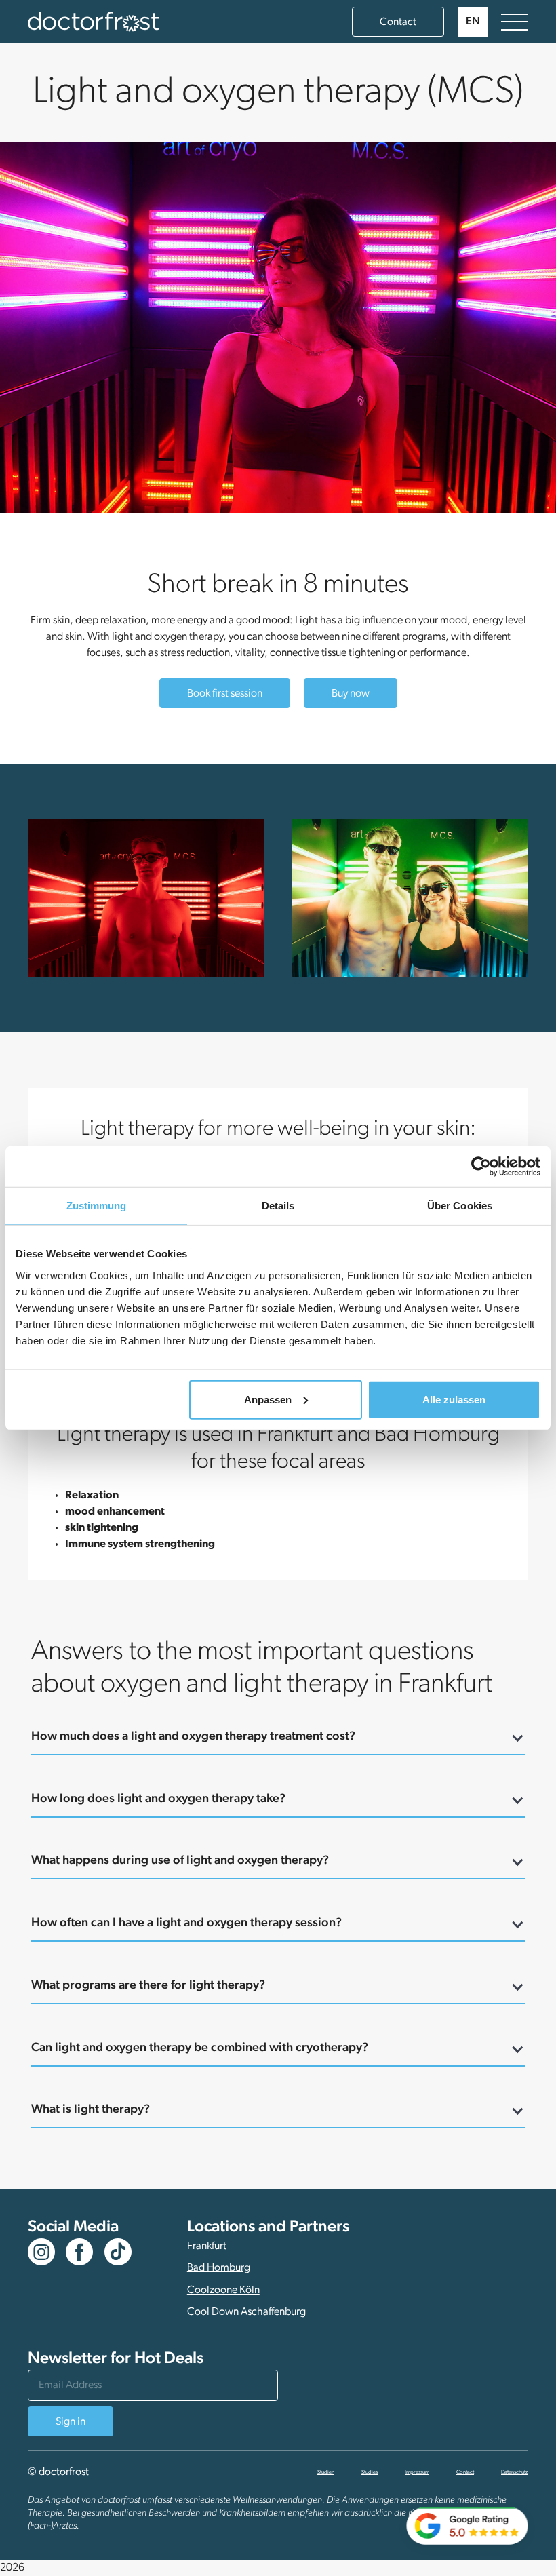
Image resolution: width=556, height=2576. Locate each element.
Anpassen (268, 1399)
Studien (326, 2472)
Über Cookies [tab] (460, 1206)
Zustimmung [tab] (97, 1206)
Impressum (417, 2472)
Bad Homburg (219, 2268)
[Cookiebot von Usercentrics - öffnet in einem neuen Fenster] (481, 1167)
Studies (370, 2472)
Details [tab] (278, 1206)
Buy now (351, 694)
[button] (473, 22)
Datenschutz (515, 2472)
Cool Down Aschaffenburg (246, 2312)
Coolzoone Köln (223, 2290)
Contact (398, 22)
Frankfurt (207, 2246)
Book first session (225, 694)
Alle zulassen (454, 1399)
